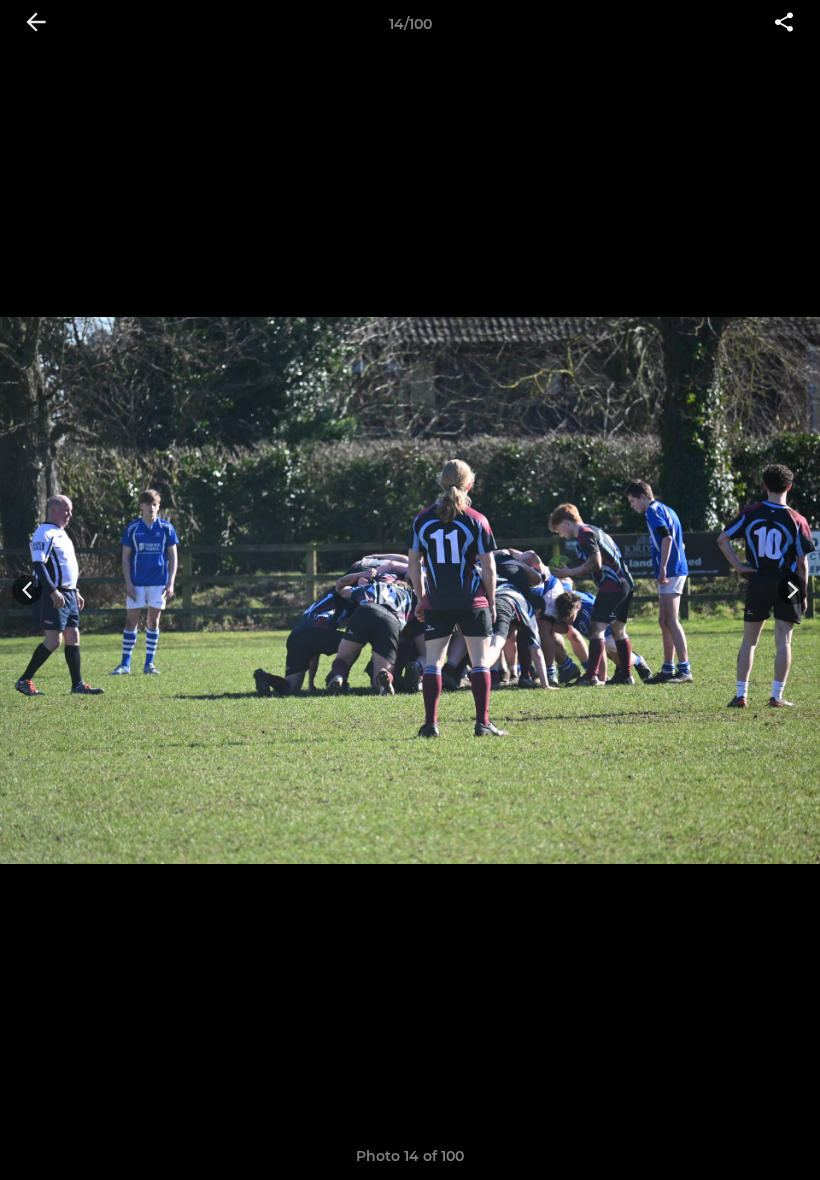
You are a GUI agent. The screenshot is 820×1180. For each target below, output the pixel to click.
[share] (784, 24)
